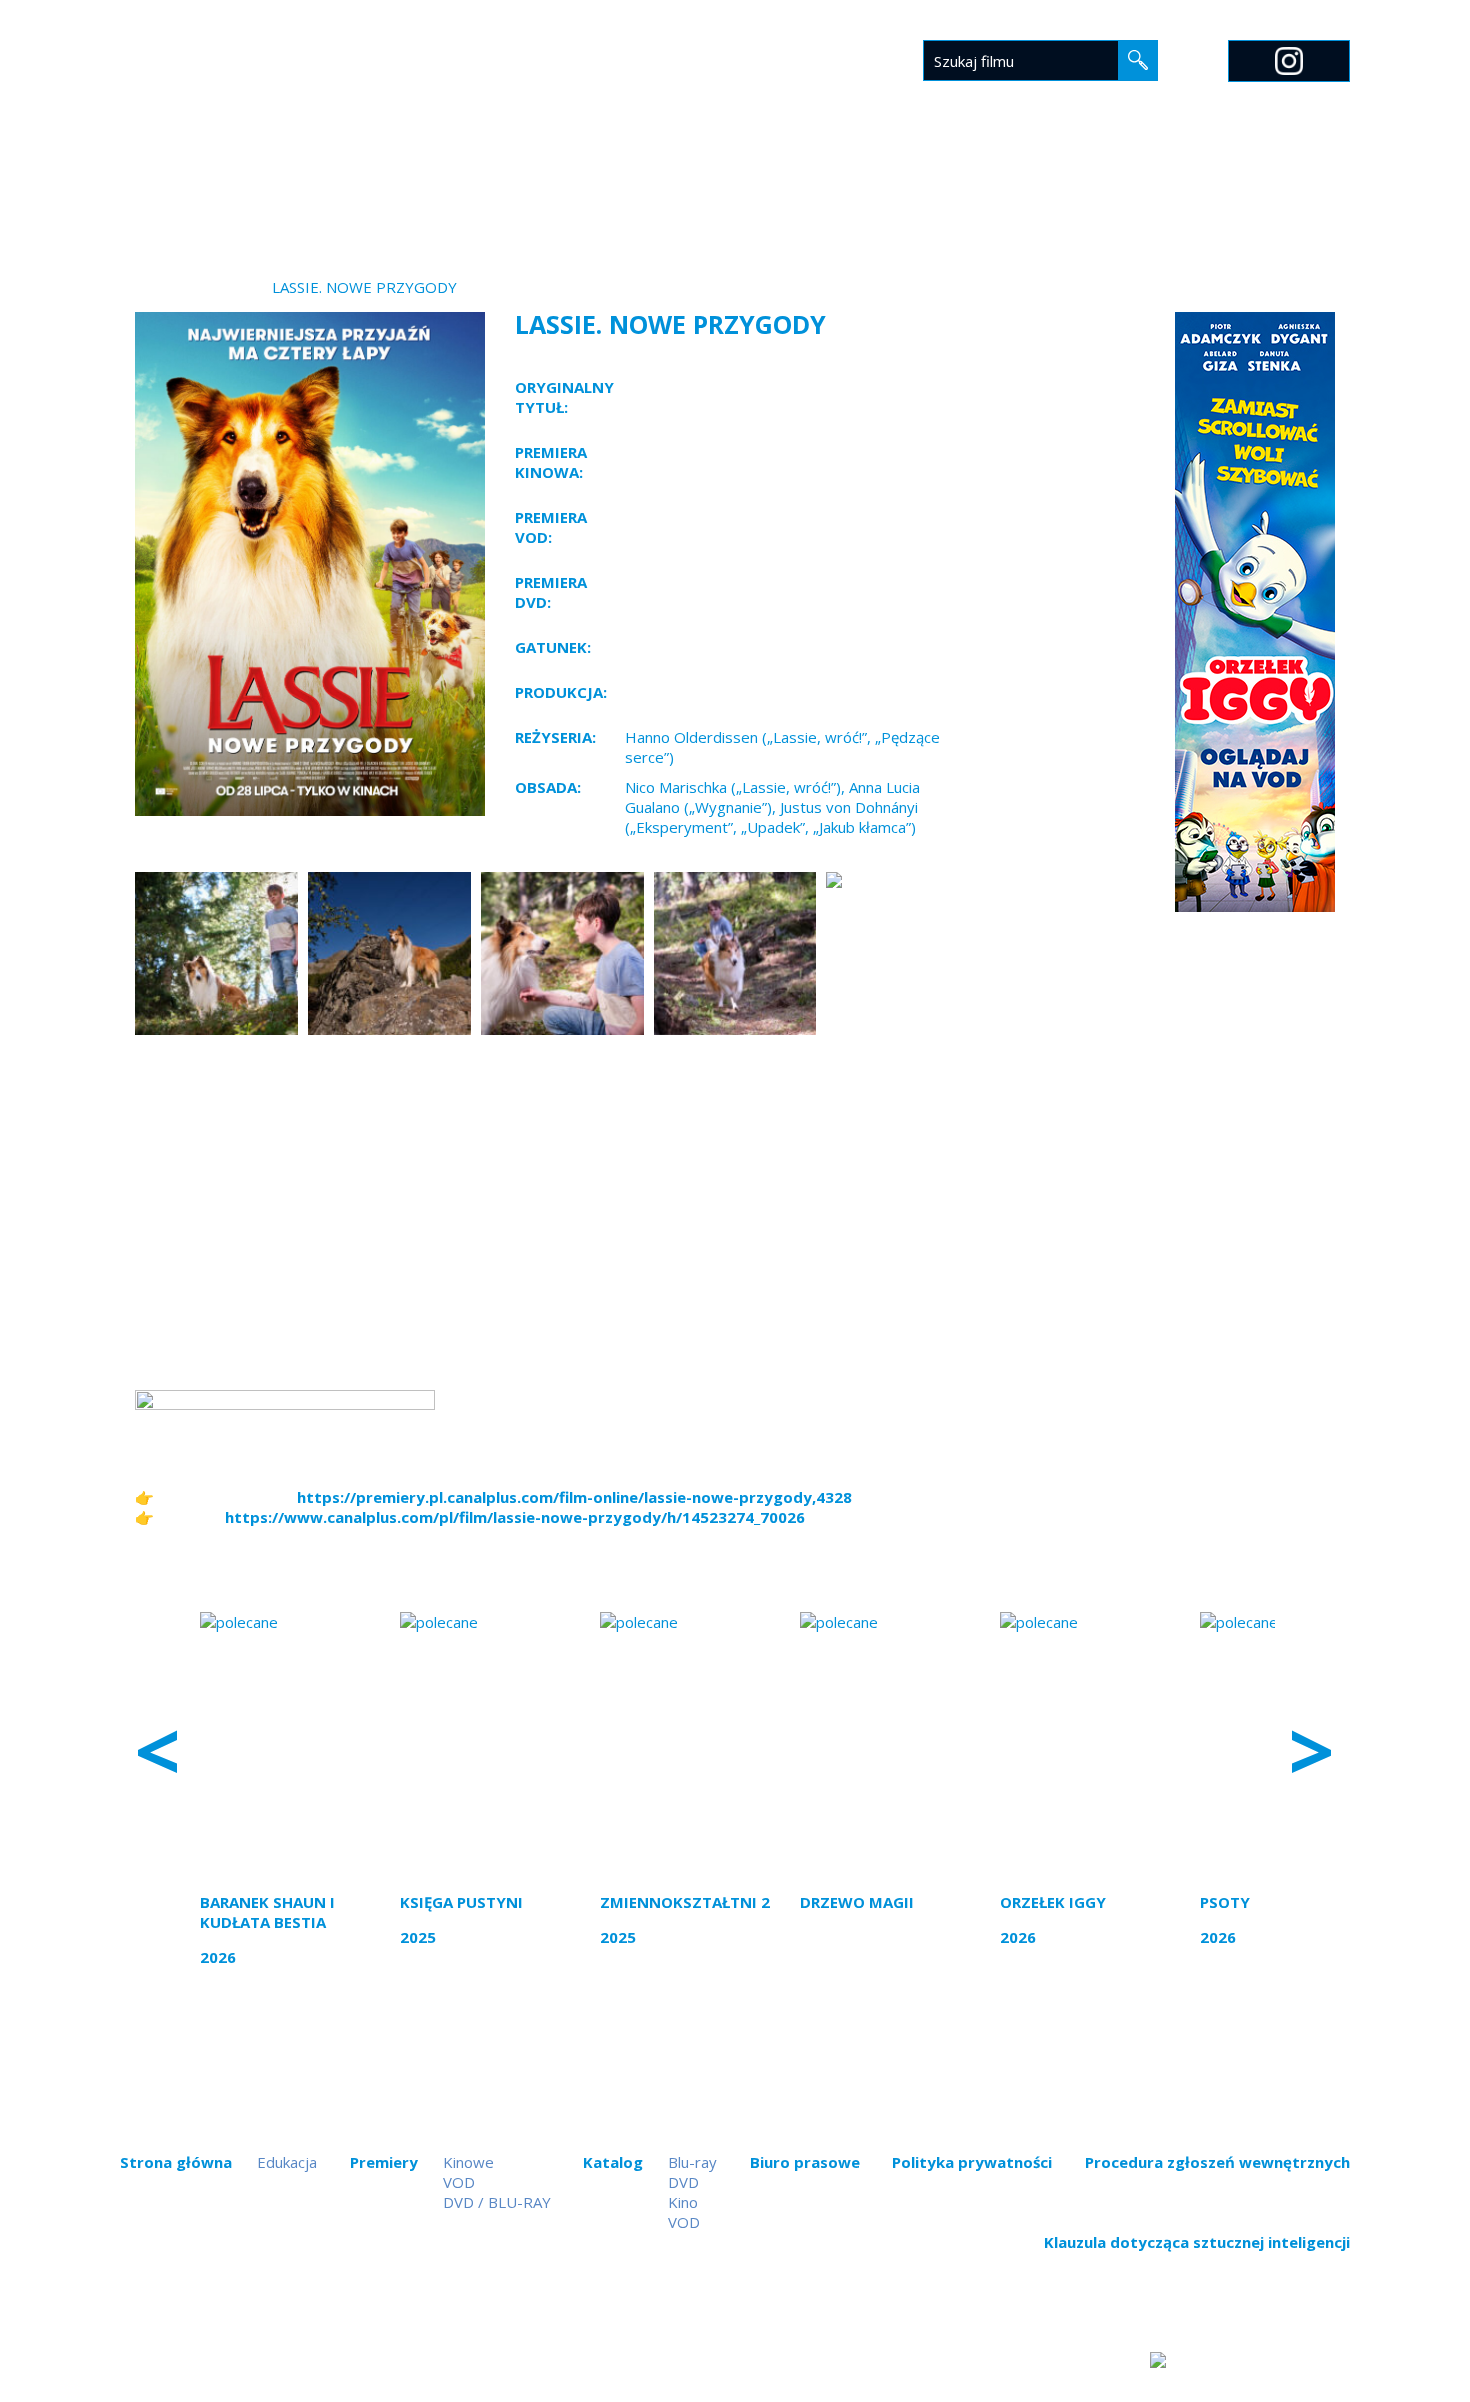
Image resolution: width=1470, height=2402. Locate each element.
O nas (1073, 187)
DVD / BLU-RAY (497, 2202)
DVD (683, 2182)
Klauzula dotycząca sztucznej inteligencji (1197, 2242)
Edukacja (986, 187)
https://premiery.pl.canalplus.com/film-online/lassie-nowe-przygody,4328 (574, 1497)
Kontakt (1159, 187)
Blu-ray (692, 2162)
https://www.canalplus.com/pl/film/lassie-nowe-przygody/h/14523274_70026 (515, 1517)
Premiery (633, 187)
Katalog (734, 187)
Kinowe (468, 2162)
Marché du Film (1287, 187)
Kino (683, 2202)
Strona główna (503, 187)
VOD (459, 2182)
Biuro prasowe (860, 187)
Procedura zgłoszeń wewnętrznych (1217, 2162)
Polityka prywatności (972, 2162)
